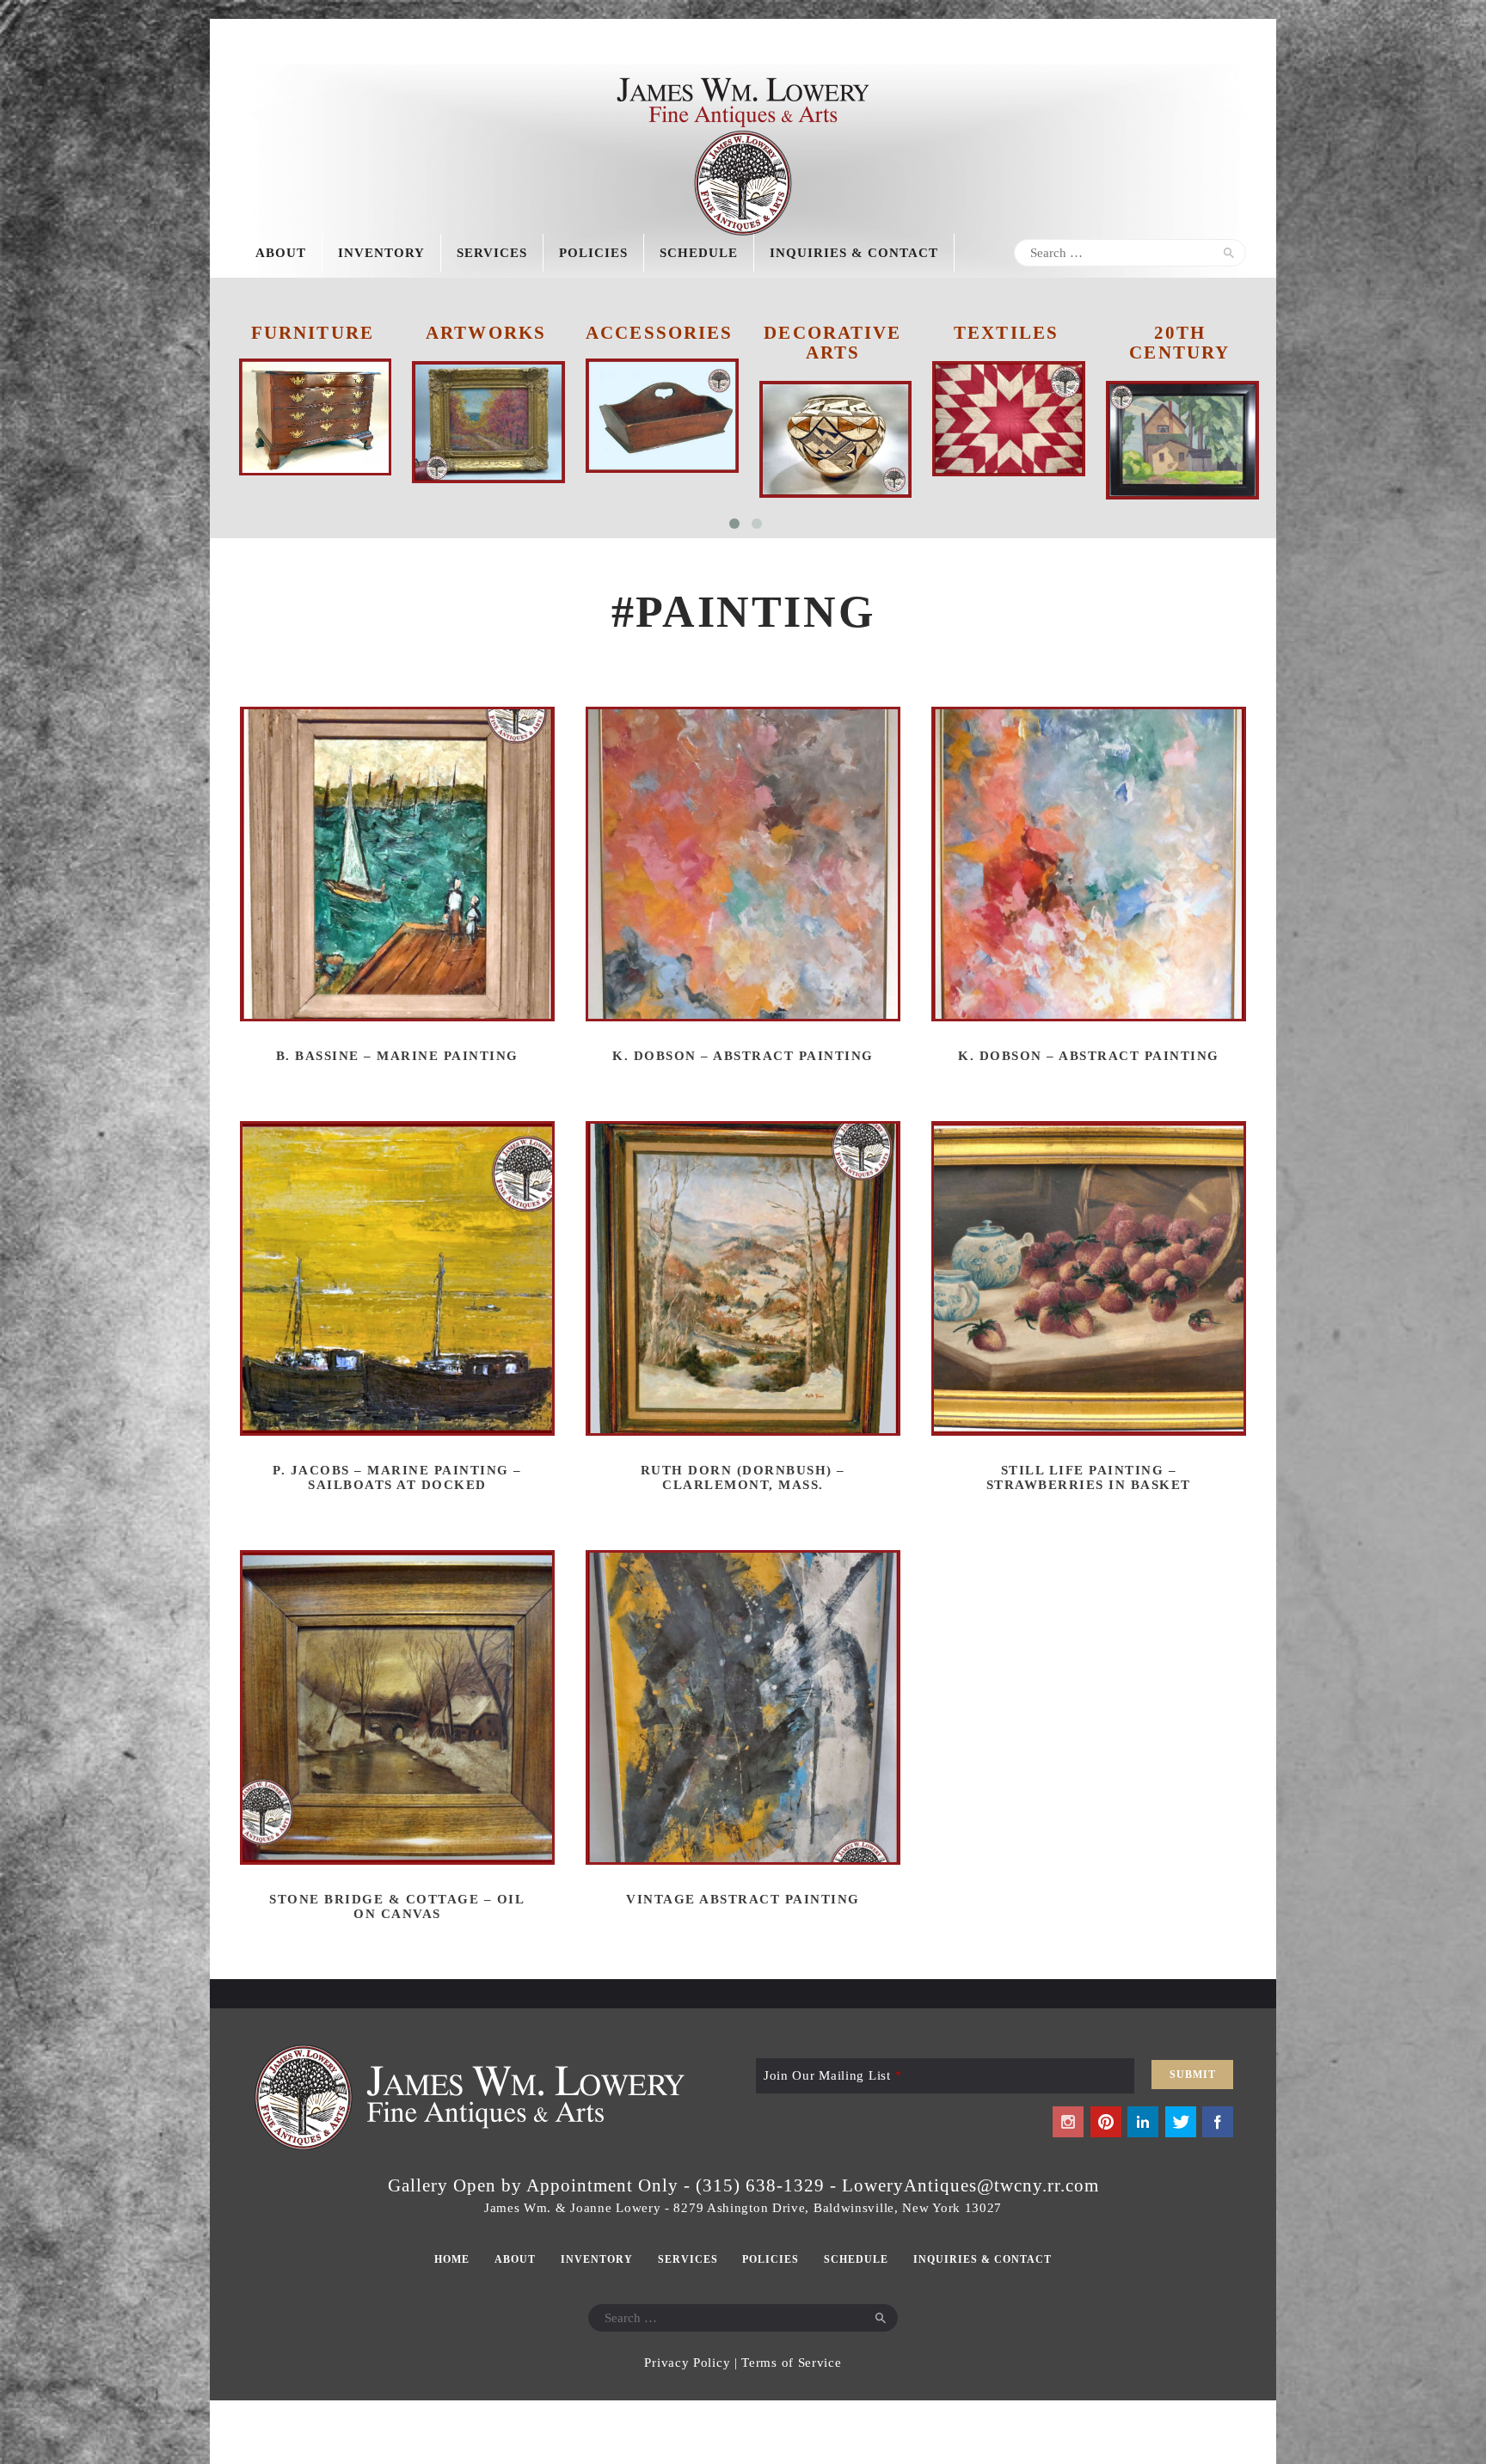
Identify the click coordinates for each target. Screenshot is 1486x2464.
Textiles (832, 333)
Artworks (312, 333)
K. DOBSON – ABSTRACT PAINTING (743, 1056)
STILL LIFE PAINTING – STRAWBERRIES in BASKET (1089, 1477)
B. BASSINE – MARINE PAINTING (397, 1056)
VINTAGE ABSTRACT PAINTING (743, 1899)
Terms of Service (791, 2363)
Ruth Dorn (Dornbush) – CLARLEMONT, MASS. (743, 1477)
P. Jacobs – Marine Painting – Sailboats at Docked (397, 1477)
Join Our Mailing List (832, 2075)
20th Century (1006, 343)
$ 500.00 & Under (1179, 343)
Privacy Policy (687, 2363)
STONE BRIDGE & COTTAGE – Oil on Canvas (397, 1906)
